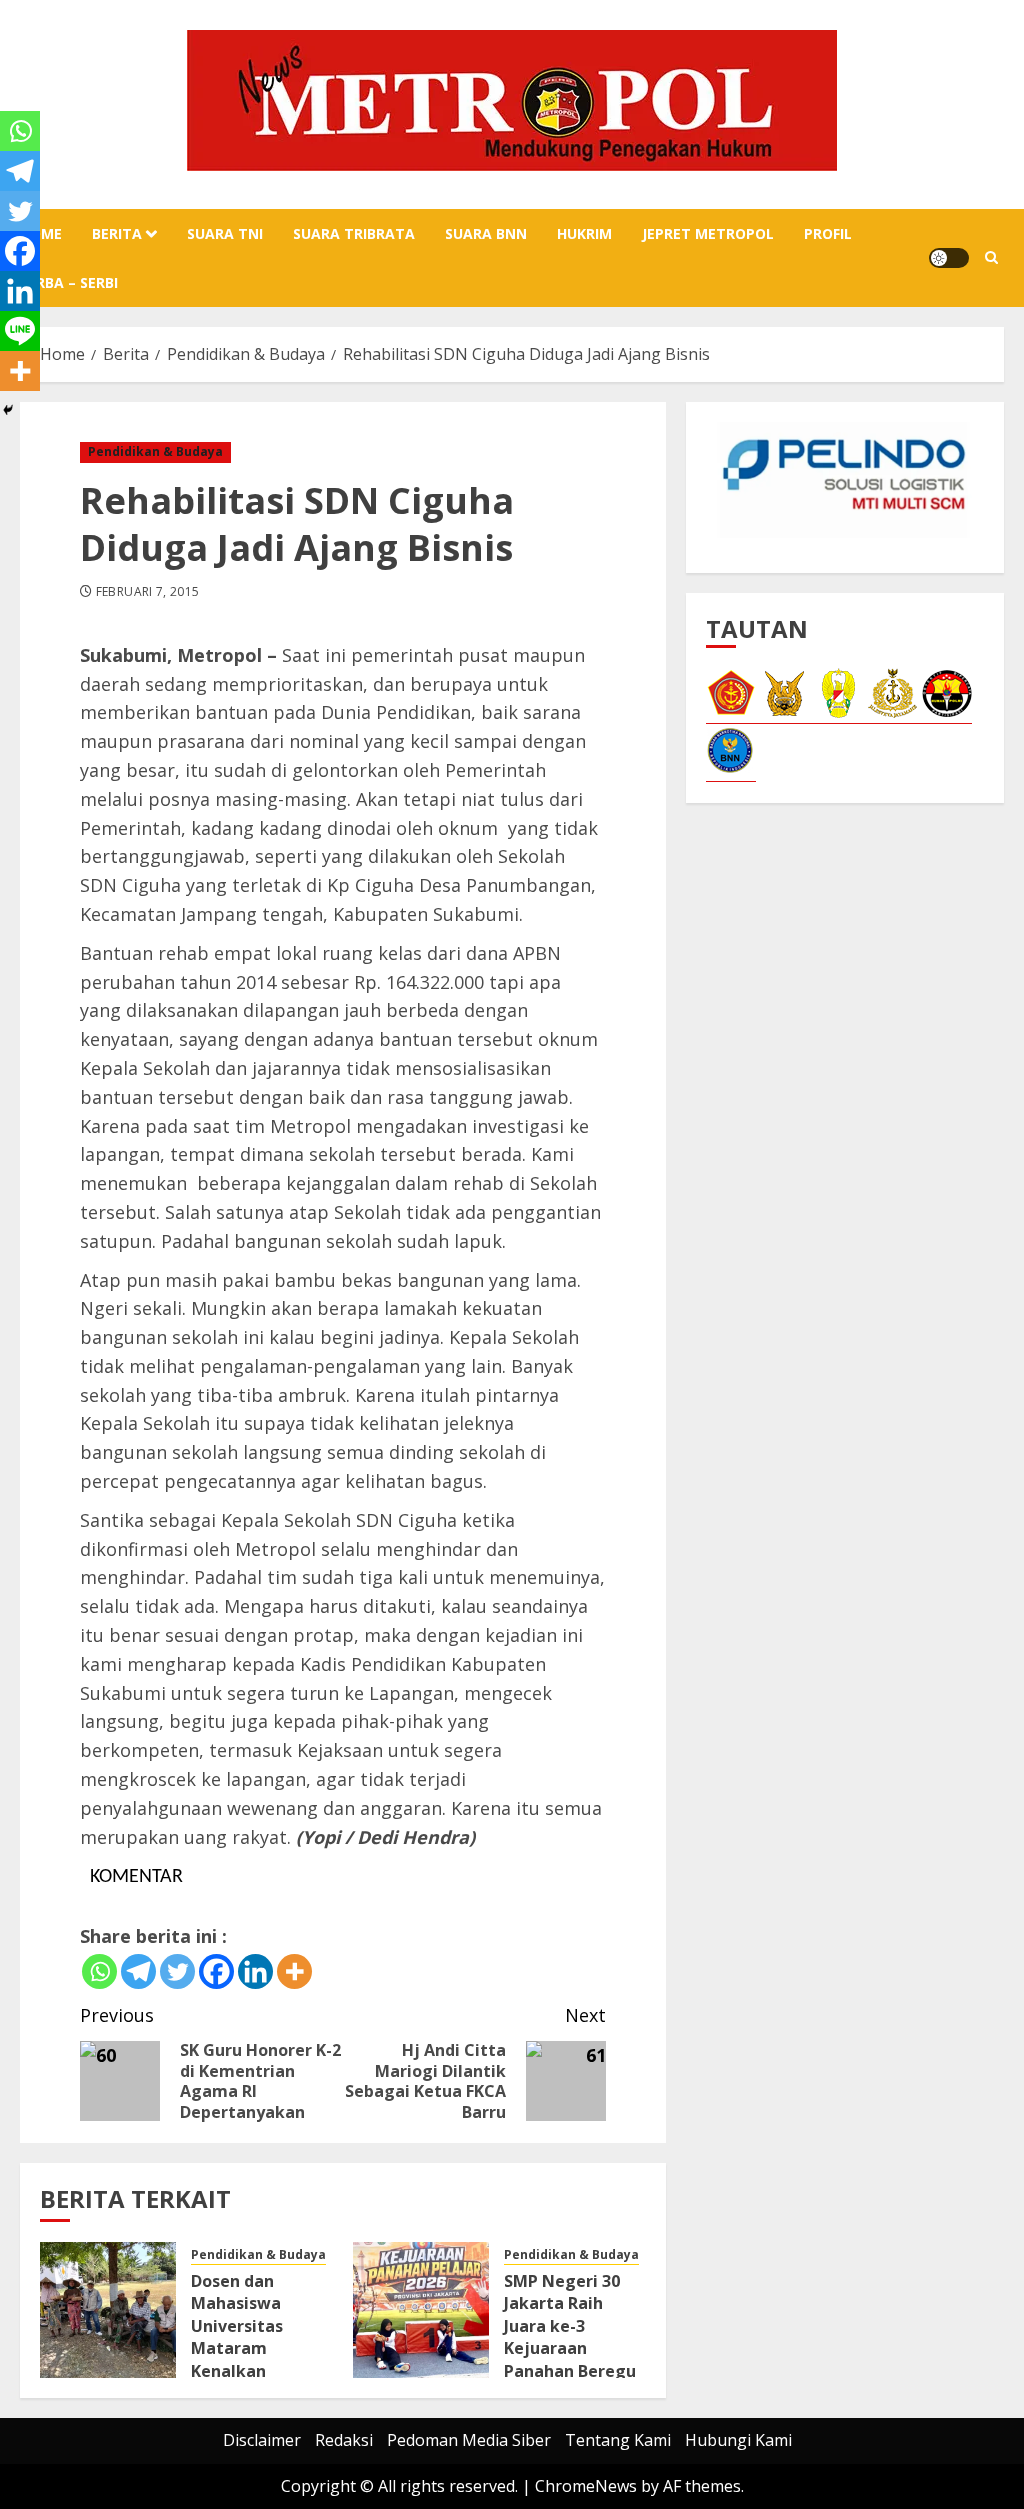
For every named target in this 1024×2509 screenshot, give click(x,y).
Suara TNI (225, 233)
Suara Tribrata (354, 233)
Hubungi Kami (738, 2440)
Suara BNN (486, 233)
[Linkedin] (255, 1971)
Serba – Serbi (69, 282)
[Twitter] (177, 1971)
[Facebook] (216, 1971)
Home (41, 233)
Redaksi (344, 2440)
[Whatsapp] (99, 1971)
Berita (117, 233)
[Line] (20, 331)
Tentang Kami (618, 2440)
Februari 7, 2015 (148, 592)
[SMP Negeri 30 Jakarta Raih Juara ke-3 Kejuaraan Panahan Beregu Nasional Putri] (421, 2310)
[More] (294, 1971)
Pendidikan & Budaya (155, 451)
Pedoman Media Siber (469, 2440)
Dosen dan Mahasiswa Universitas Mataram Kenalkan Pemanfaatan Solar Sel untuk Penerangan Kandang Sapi (251, 2370)
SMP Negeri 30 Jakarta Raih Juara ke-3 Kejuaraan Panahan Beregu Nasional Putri (570, 2337)
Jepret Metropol (708, 233)
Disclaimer (262, 2440)
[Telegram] (138, 1971)
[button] (991, 258)
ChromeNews (586, 2486)
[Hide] (8, 410)
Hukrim (584, 233)
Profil (828, 233)
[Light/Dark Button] (949, 258)
